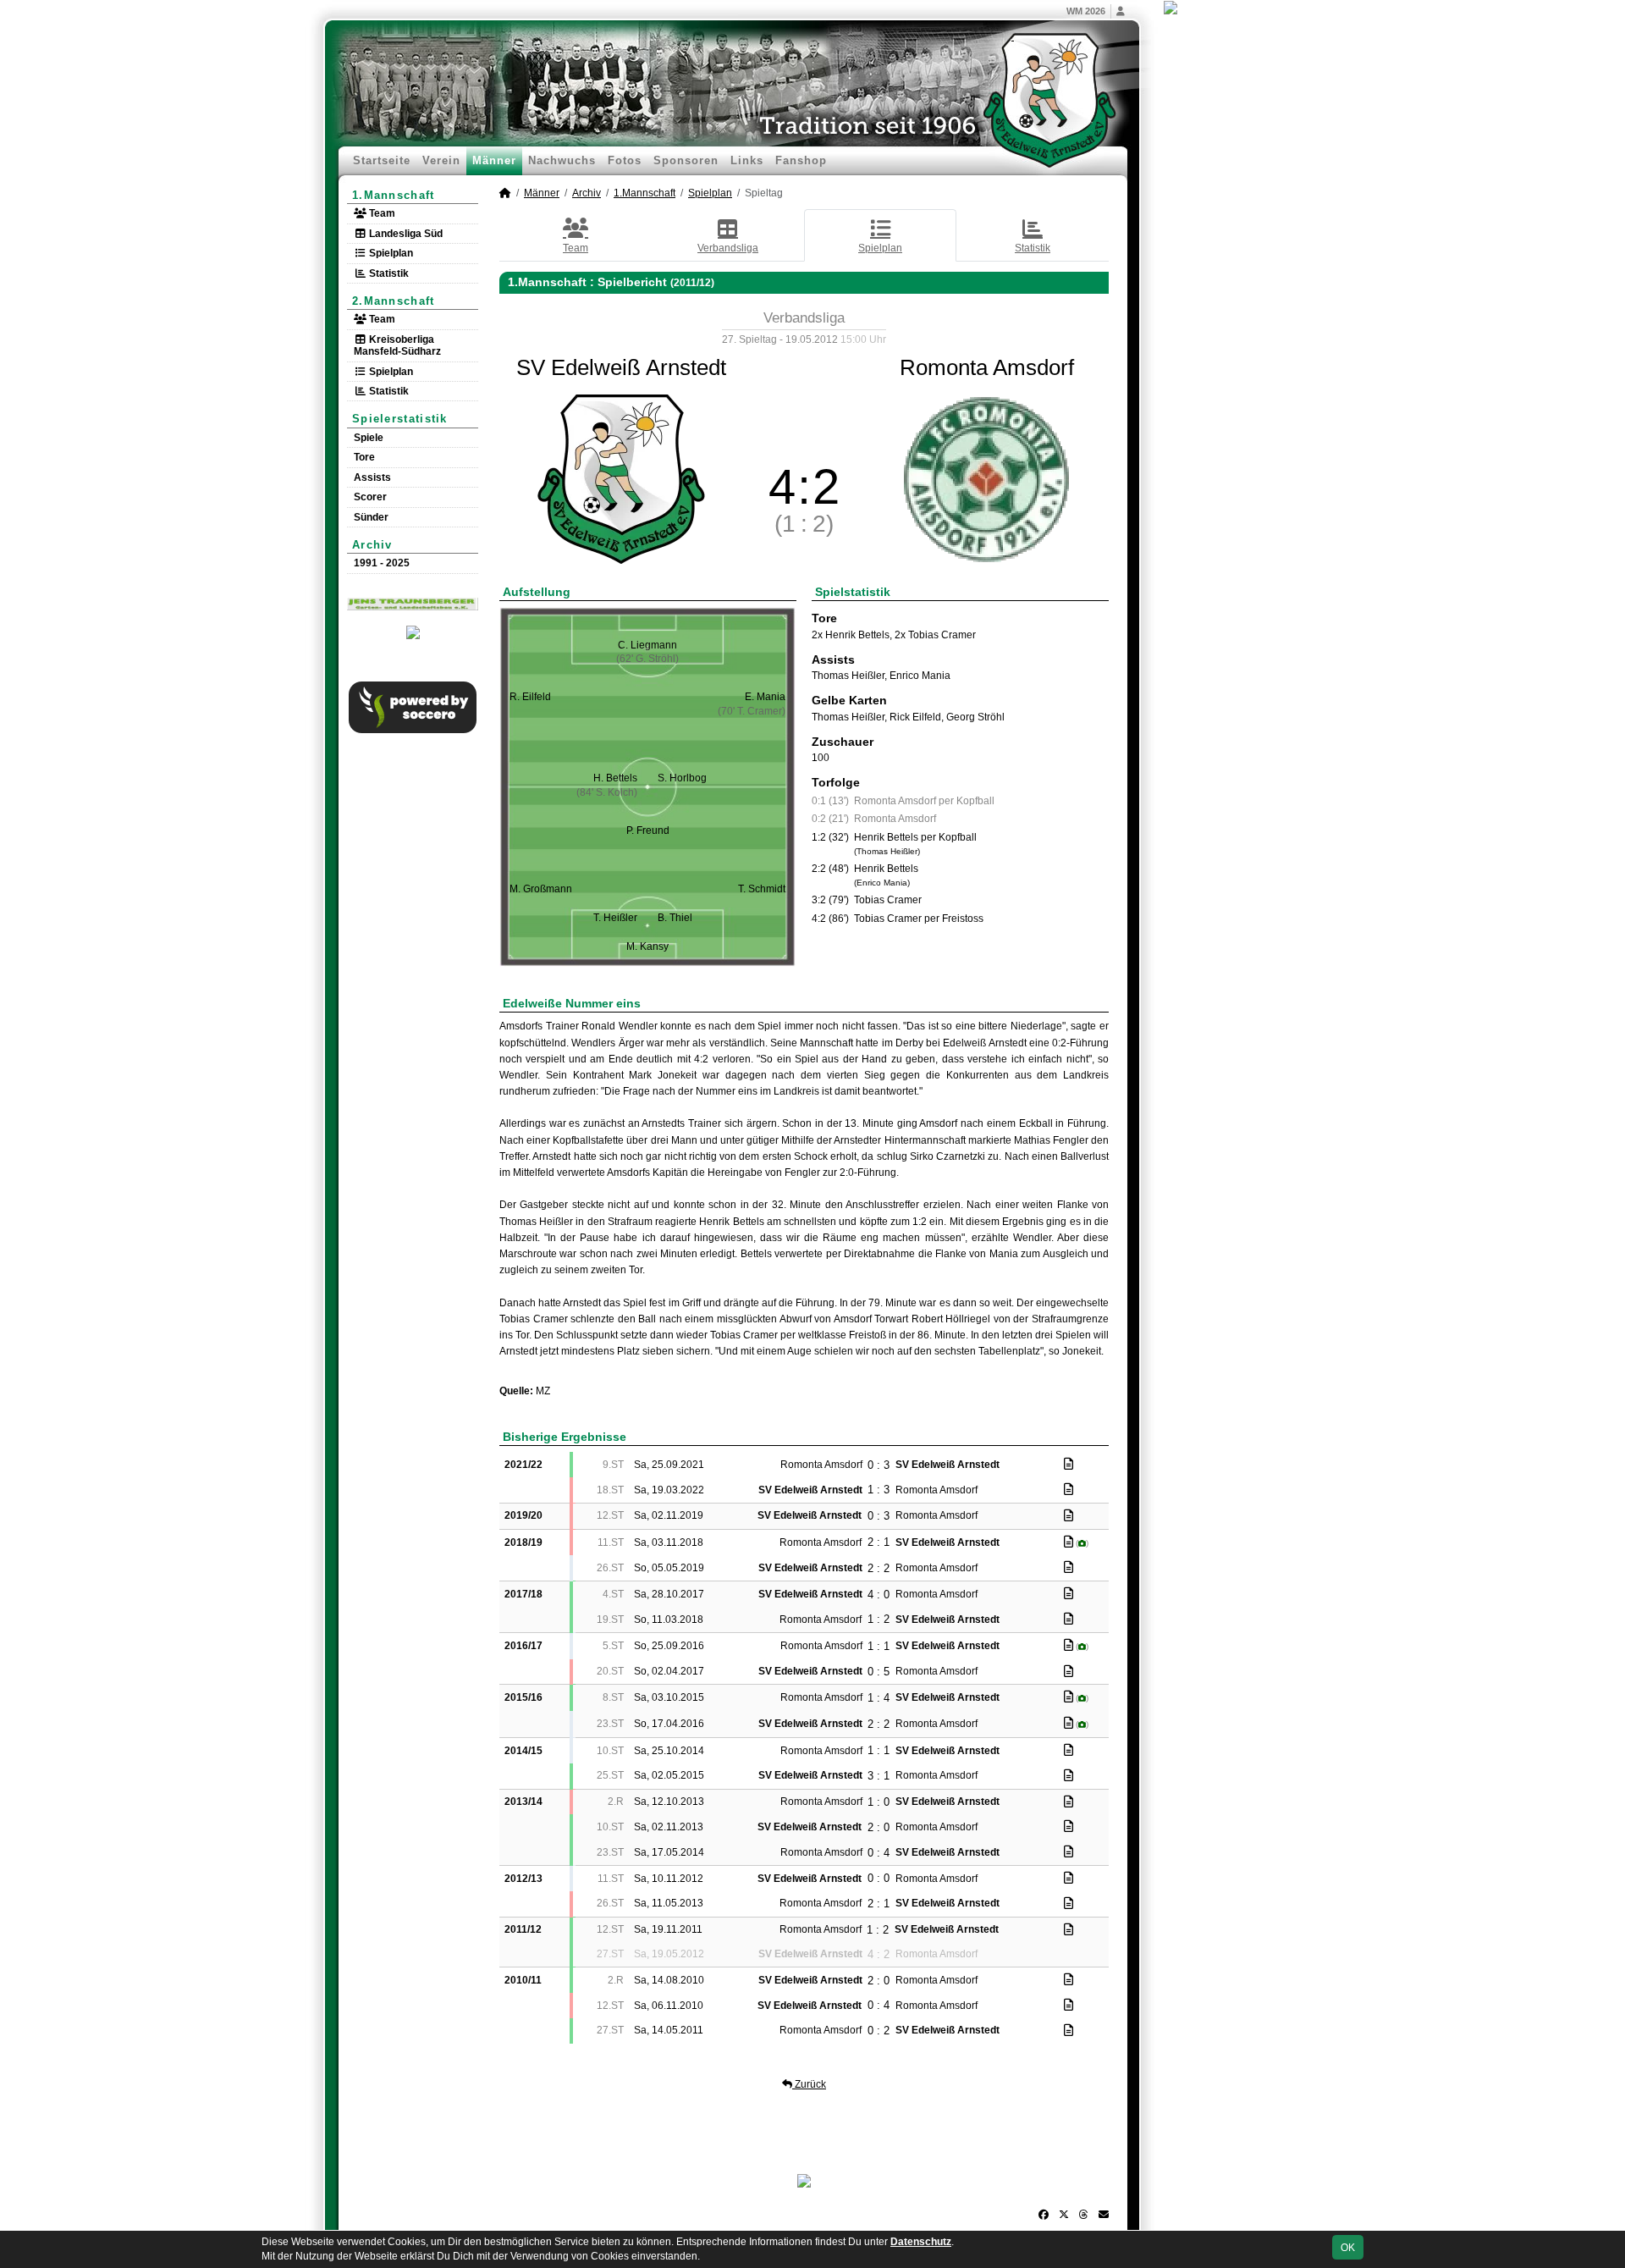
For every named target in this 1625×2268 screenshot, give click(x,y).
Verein (441, 160)
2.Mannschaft (394, 301)
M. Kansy (647, 946)
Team (381, 213)
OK (1348, 2248)
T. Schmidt (762, 889)
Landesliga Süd (405, 234)
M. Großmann (541, 889)
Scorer (370, 497)
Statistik (388, 273)
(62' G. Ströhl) (647, 659)
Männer (494, 160)
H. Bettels (615, 778)
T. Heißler (615, 918)
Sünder (371, 517)
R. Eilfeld (530, 697)
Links (747, 160)
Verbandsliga (728, 248)
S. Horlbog (682, 778)
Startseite (382, 160)
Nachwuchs (562, 160)
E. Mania (765, 697)
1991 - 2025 (382, 563)
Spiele (369, 438)
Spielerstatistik (400, 419)
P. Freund (648, 830)
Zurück (809, 2084)
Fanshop (801, 160)
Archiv (372, 545)
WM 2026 (1086, 11)
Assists (372, 477)
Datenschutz (921, 2242)
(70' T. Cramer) (752, 711)
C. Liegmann (647, 645)
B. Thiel (675, 918)
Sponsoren (686, 160)
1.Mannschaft (394, 195)
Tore (364, 457)
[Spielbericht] (1069, 1464)
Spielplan (390, 253)
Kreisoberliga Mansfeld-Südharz (397, 345)
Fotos (625, 160)
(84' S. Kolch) (607, 792)
